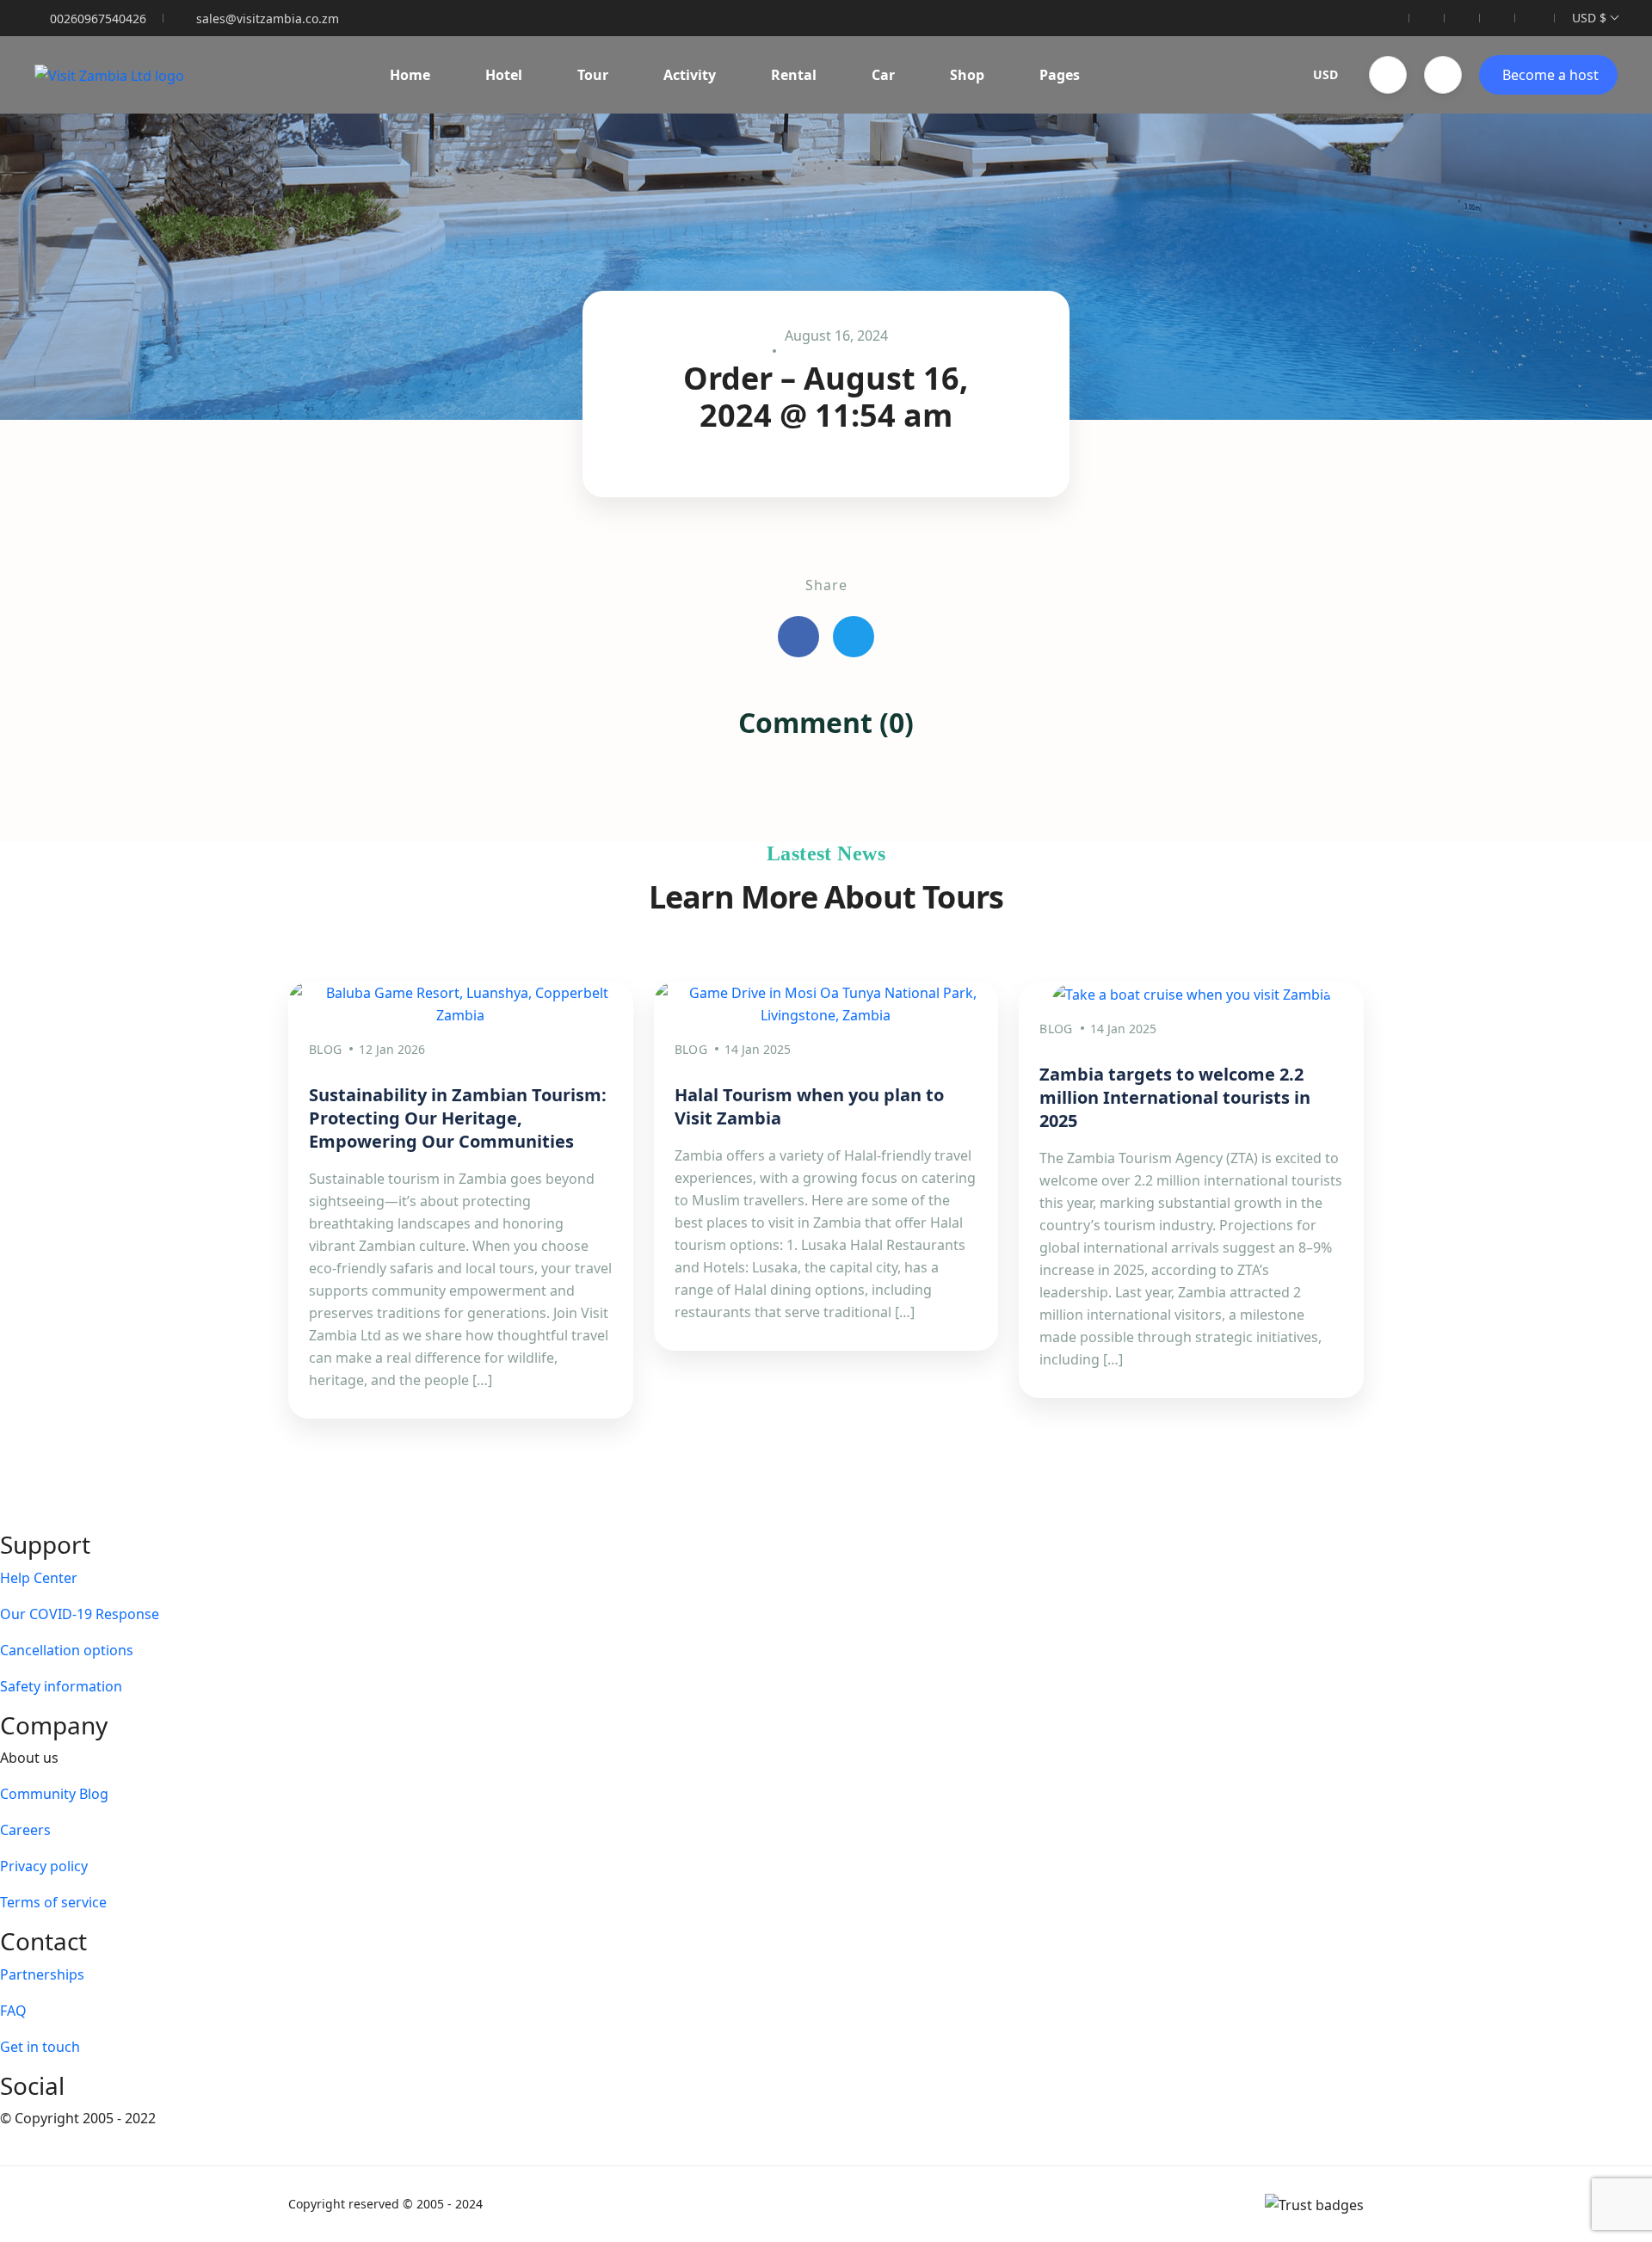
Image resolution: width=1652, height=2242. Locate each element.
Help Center (39, 1578)
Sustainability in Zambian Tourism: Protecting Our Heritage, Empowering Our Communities (458, 1118)
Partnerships (42, 1974)
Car (883, 75)
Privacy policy (44, 1866)
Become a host (1550, 75)
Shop (967, 75)
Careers (25, 1830)
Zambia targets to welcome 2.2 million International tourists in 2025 (1175, 1097)
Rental (794, 75)
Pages (1060, 75)
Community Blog (54, 1794)
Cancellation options (67, 1650)
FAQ (13, 2011)
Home (410, 75)
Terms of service (53, 1902)
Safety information (61, 1686)
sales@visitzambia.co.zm (268, 18)
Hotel (504, 75)
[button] (1388, 75)
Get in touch (40, 2047)
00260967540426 (98, 18)
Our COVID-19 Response (80, 1614)
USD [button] (1325, 74)
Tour (593, 75)
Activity (690, 75)
